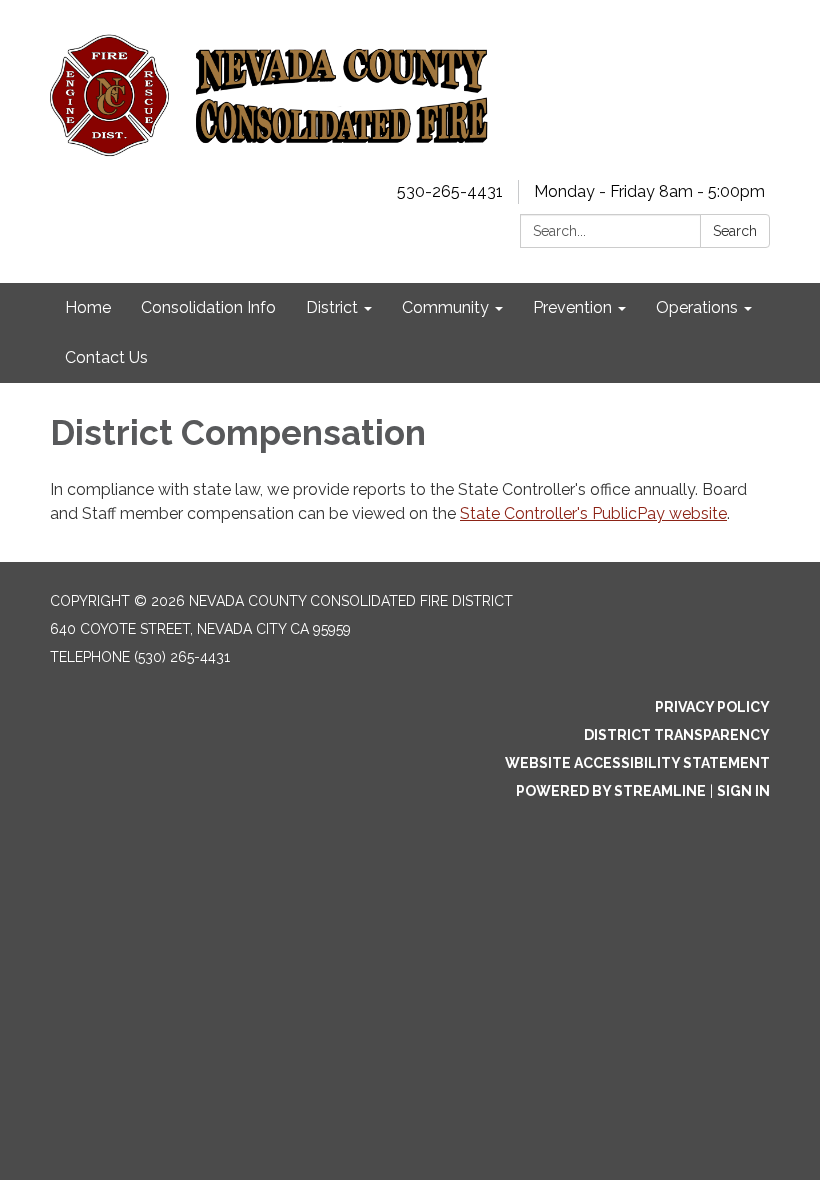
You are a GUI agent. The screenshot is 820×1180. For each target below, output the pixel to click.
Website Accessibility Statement (637, 763)
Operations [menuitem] (697, 307)
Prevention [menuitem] (572, 307)
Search (735, 231)
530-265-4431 (450, 191)
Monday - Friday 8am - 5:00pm (649, 191)
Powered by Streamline (611, 791)
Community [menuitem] (445, 307)
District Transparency (677, 735)
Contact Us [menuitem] (106, 357)
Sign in (743, 791)
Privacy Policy (712, 707)
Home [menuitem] (88, 307)
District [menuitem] (332, 307)
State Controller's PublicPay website (593, 513)
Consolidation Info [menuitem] (208, 307)
